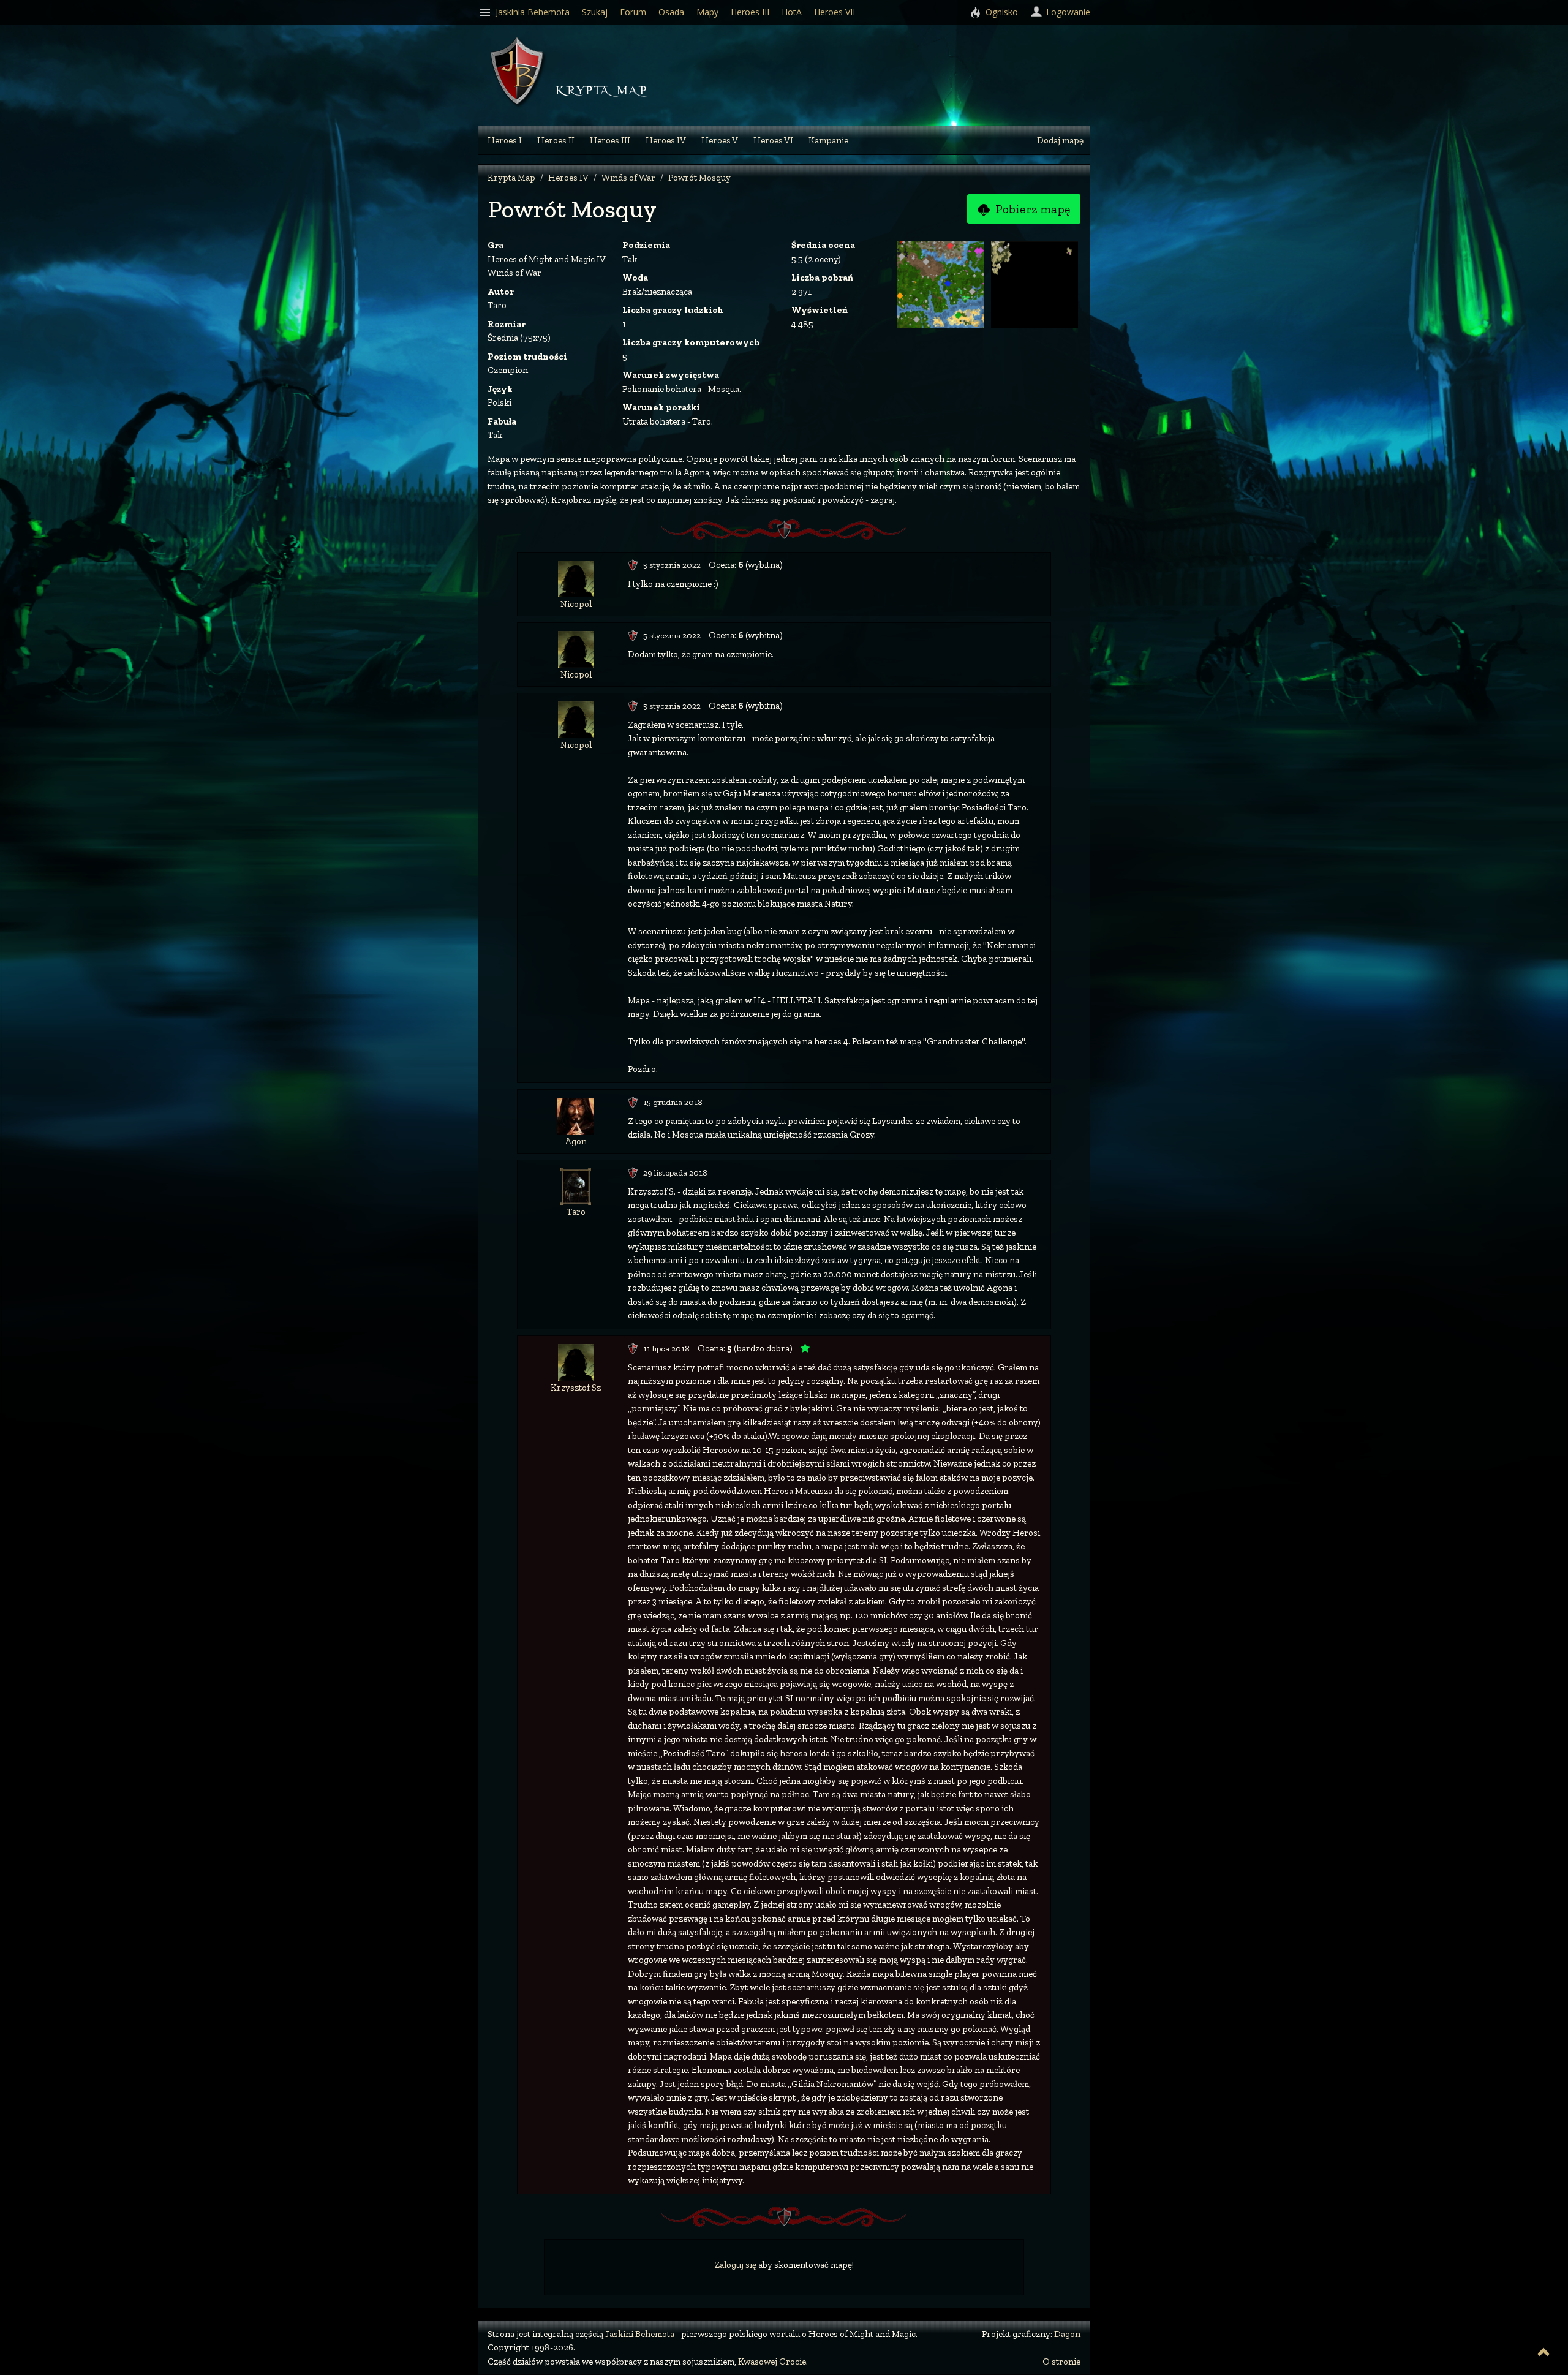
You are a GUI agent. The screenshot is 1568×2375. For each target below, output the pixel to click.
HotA (792, 12)
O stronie (1061, 2362)
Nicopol (576, 604)
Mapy (707, 12)
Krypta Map (511, 178)
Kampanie (828, 140)
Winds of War (628, 178)
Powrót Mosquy (699, 178)
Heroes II (556, 140)
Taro (576, 1212)
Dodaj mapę (1060, 140)
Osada (671, 12)
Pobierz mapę (1031, 209)
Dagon (1067, 2334)
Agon (576, 1141)
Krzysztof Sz (576, 1388)
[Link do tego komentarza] (633, 565)
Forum (633, 12)
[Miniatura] (942, 283)
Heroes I (505, 140)
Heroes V (720, 140)
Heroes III (610, 140)
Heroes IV (666, 140)
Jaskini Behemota (640, 2334)
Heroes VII (835, 12)
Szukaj (595, 12)
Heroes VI (773, 140)
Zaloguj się (735, 2265)
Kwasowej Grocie (772, 2362)
